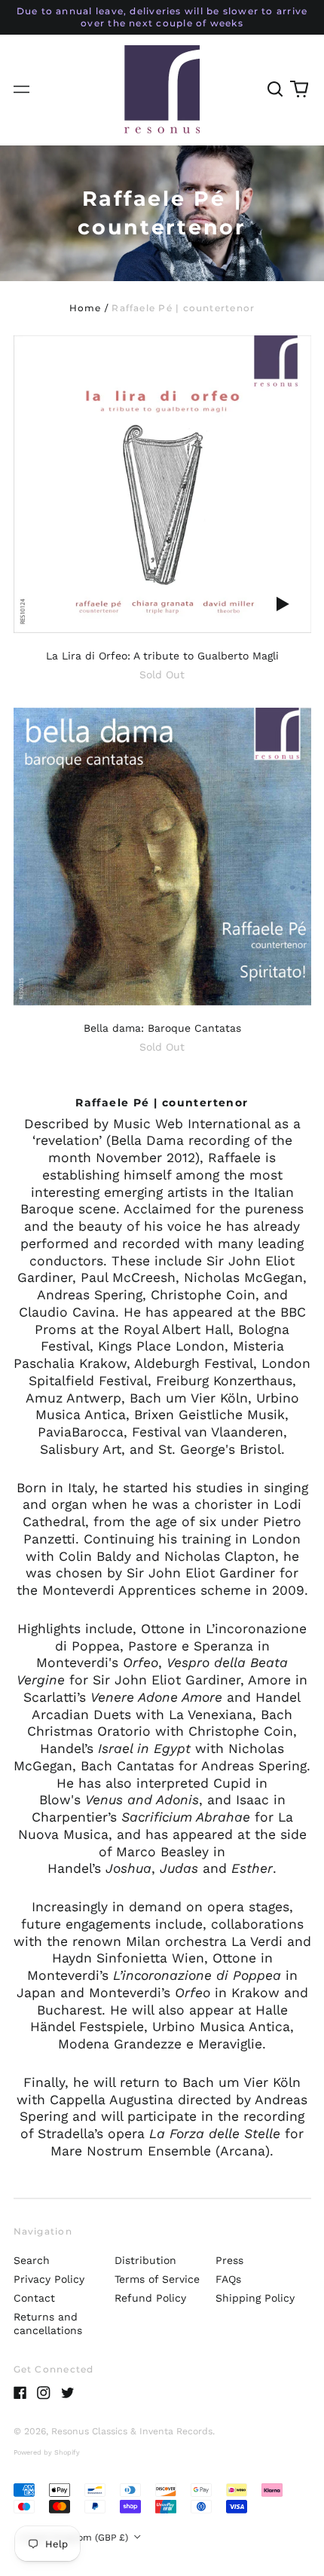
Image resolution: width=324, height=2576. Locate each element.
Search (32, 2260)
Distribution (145, 2260)
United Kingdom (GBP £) (75, 2538)
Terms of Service (157, 2279)
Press (229, 2260)
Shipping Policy (255, 2298)
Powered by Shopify (47, 2452)
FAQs (228, 2279)
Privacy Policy (49, 2279)
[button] (276, 90)
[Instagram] (44, 2393)
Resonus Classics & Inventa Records (132, 2431)
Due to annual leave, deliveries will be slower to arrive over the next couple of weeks (162, 17)
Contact (34, 2298)
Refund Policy (150, 2298)
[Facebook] (20, 2393)
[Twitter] (68, 2393)
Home (86, 308)
